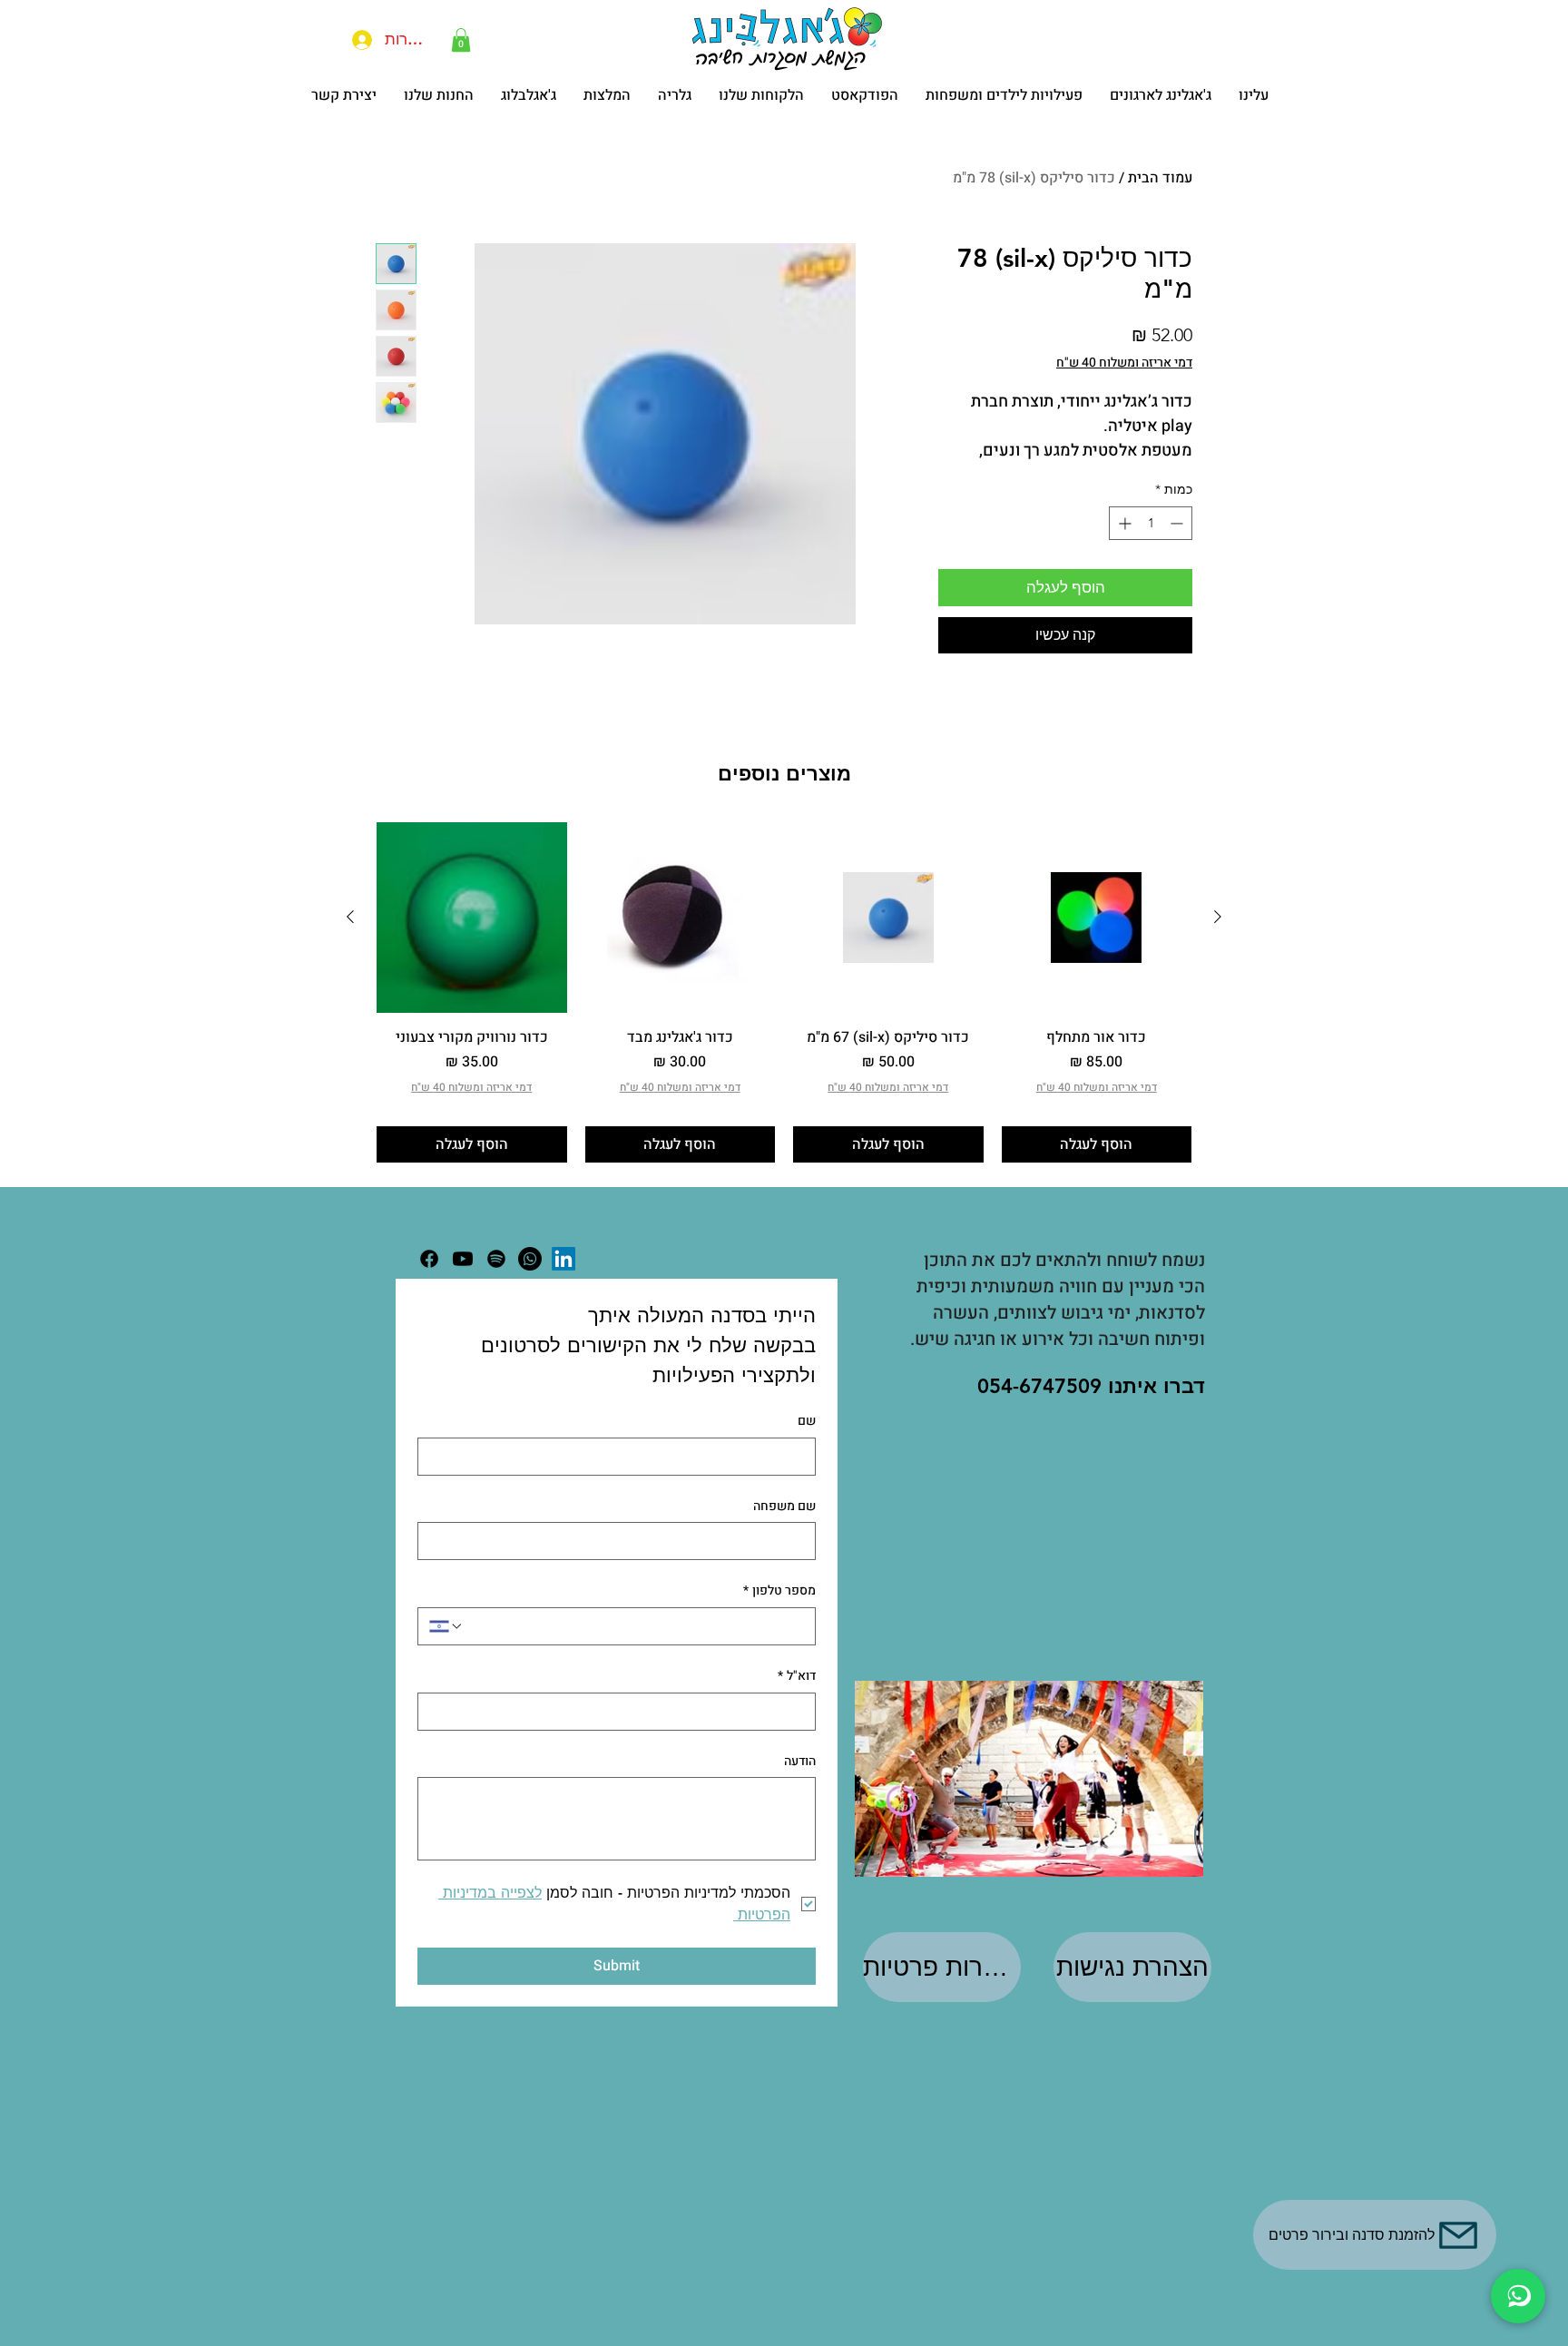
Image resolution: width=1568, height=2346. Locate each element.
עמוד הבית (1160, 178)
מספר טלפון (779, 1591)
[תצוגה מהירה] (1097, 918)
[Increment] (1123, 523)
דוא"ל (797, 1676)
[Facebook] (429, 1259)
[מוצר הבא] (350, 917)
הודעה (800, 1762)
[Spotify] (496, 1259)
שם (807, 1421)
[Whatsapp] (530, 1259)
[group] (784, 992)
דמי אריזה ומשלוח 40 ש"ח (1124, 363)
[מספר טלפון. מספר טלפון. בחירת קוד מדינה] (446, 1626)
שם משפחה (784, 1507)
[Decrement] (1178, 523)
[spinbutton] (1151, 523)
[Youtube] (463, 1259)
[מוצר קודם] (1218, 917)
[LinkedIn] (563, 1259)
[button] (461, 40)
